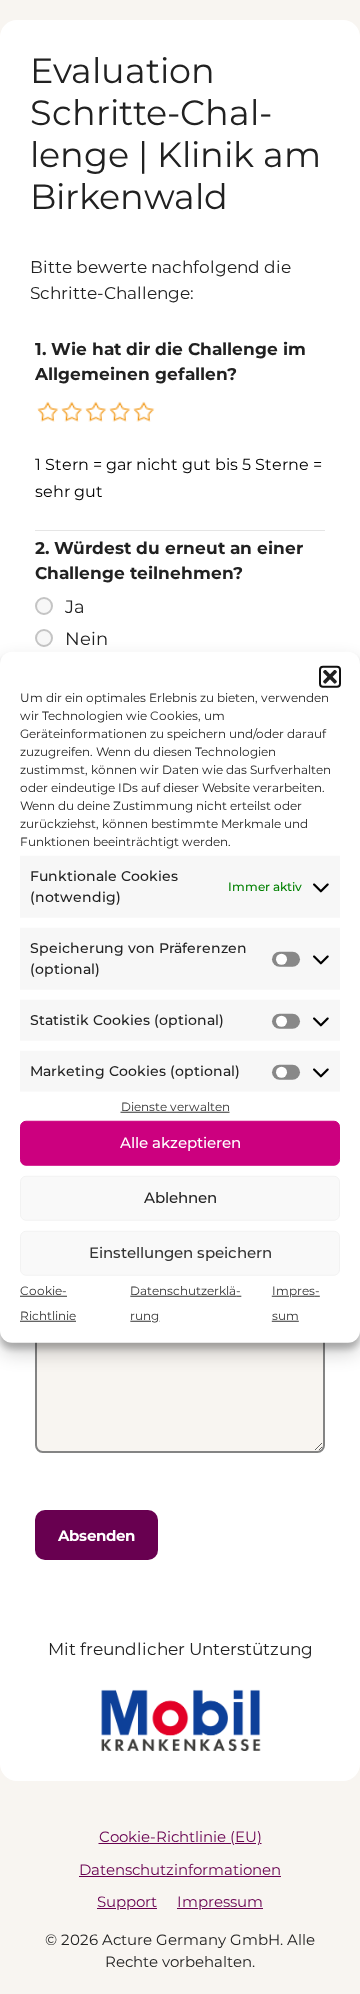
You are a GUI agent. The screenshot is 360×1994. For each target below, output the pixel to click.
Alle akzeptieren (180, 1142)
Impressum (220, 1901)
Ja (75, 607)
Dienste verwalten (175, 1106)
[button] (330, 677)
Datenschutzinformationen (180, 1869)
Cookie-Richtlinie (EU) (180, 1836)
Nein (86, 639)
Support (127, 1901)
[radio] (49, 412)
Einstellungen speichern (180, 1252)
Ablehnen (180, 1197)
